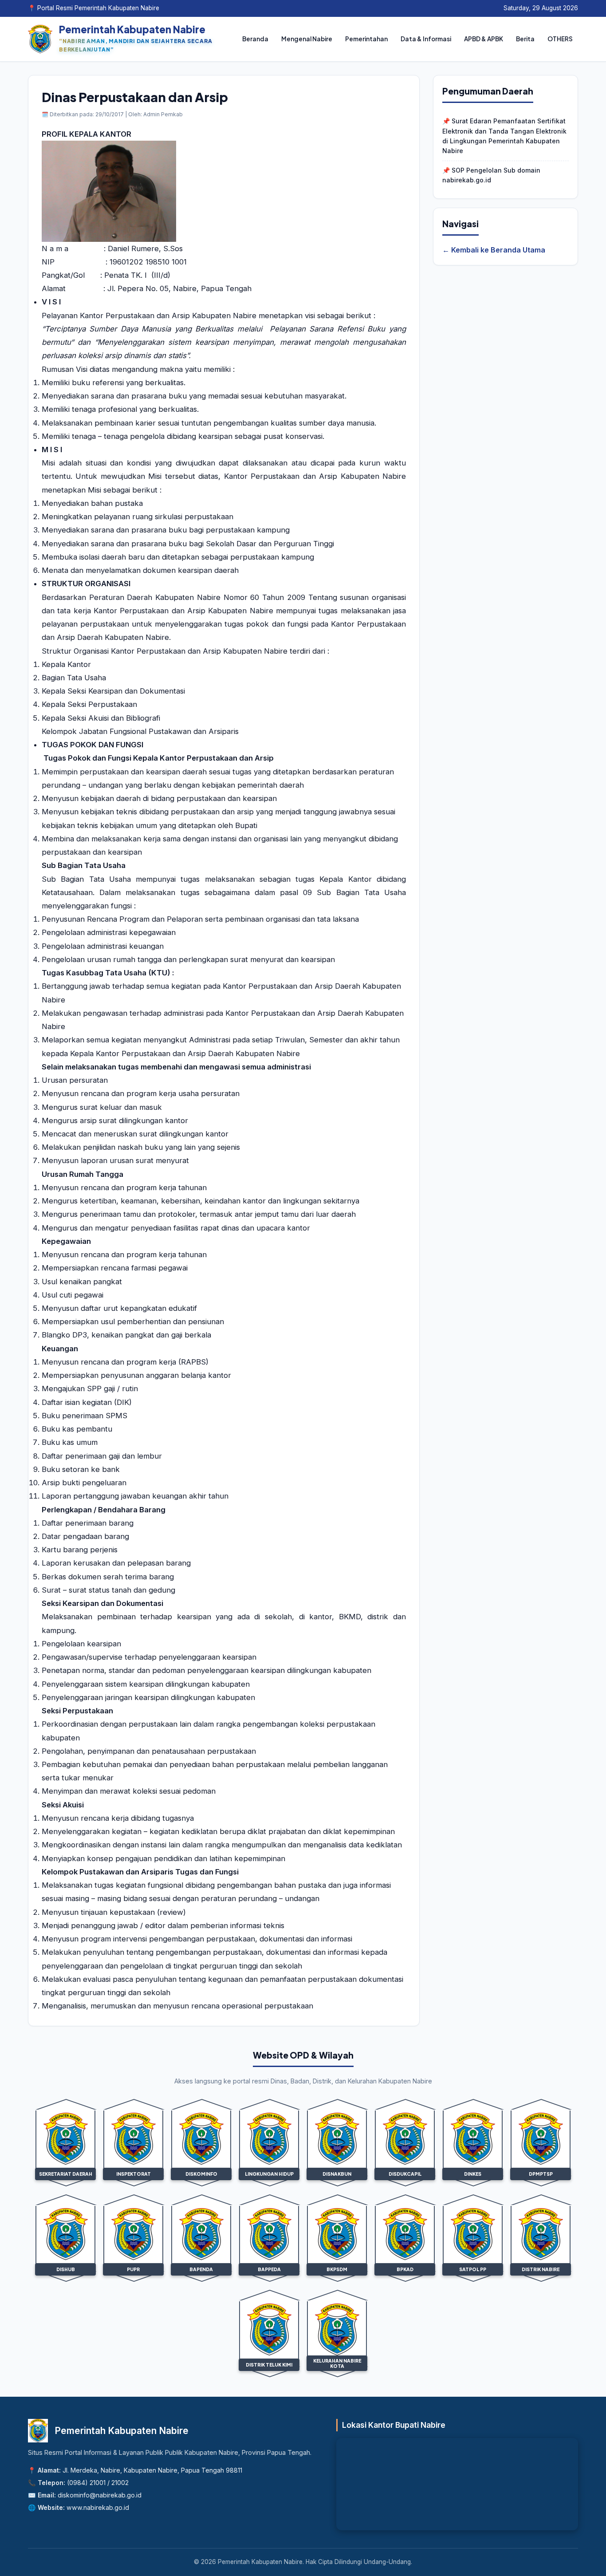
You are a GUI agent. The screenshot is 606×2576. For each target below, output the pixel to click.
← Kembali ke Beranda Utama (494, 250)
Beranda (255, 39)
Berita (525, 39)
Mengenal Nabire (307, 39)
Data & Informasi (426, 39)
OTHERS (560, 39)
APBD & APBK (484, 39)
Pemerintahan (366, 39)
